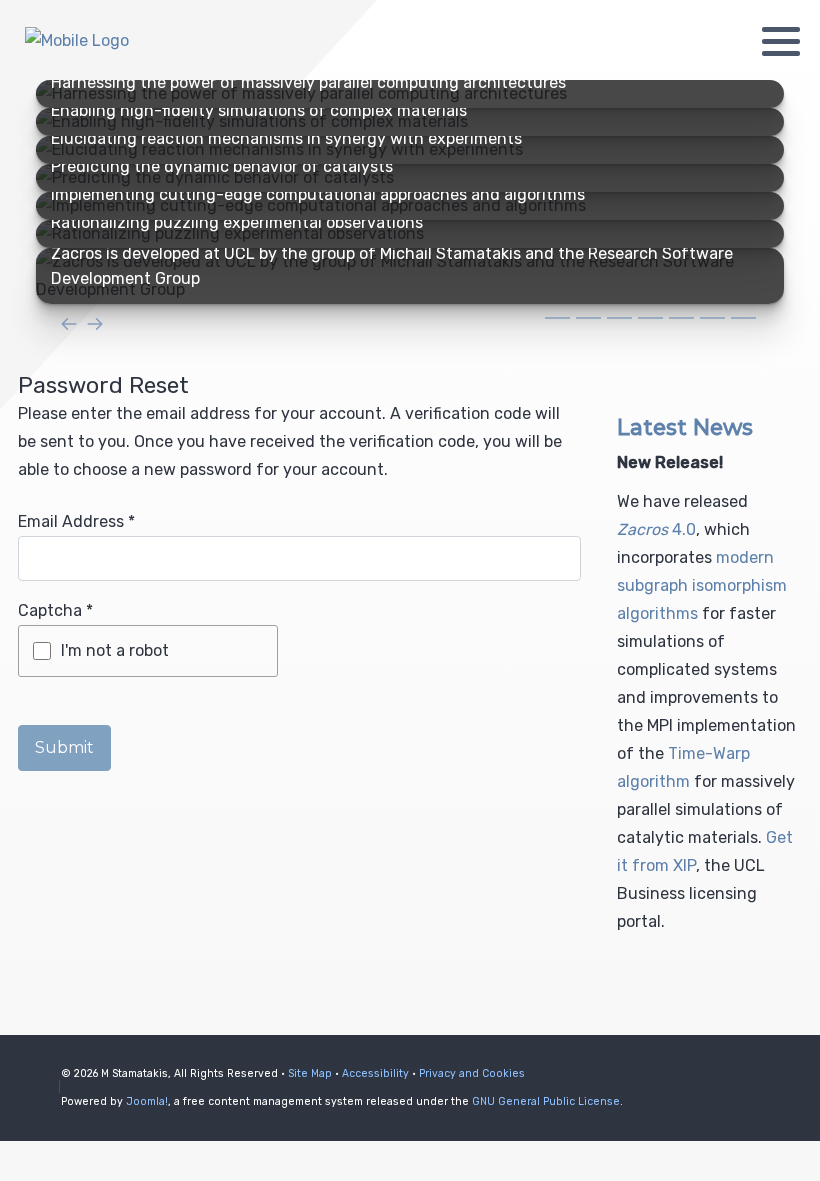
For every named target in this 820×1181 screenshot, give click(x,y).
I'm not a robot (115, 650)
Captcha (55, 610)
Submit (64, 747)
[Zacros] (140, 40)
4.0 (656, 529)
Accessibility (375, 1073)
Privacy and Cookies (472, 1073)
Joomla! (147, 1101)
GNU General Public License (546, 1101)
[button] (781, 41)
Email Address (76, 521)
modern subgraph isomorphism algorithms (702, 585)
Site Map (310, 1073)
